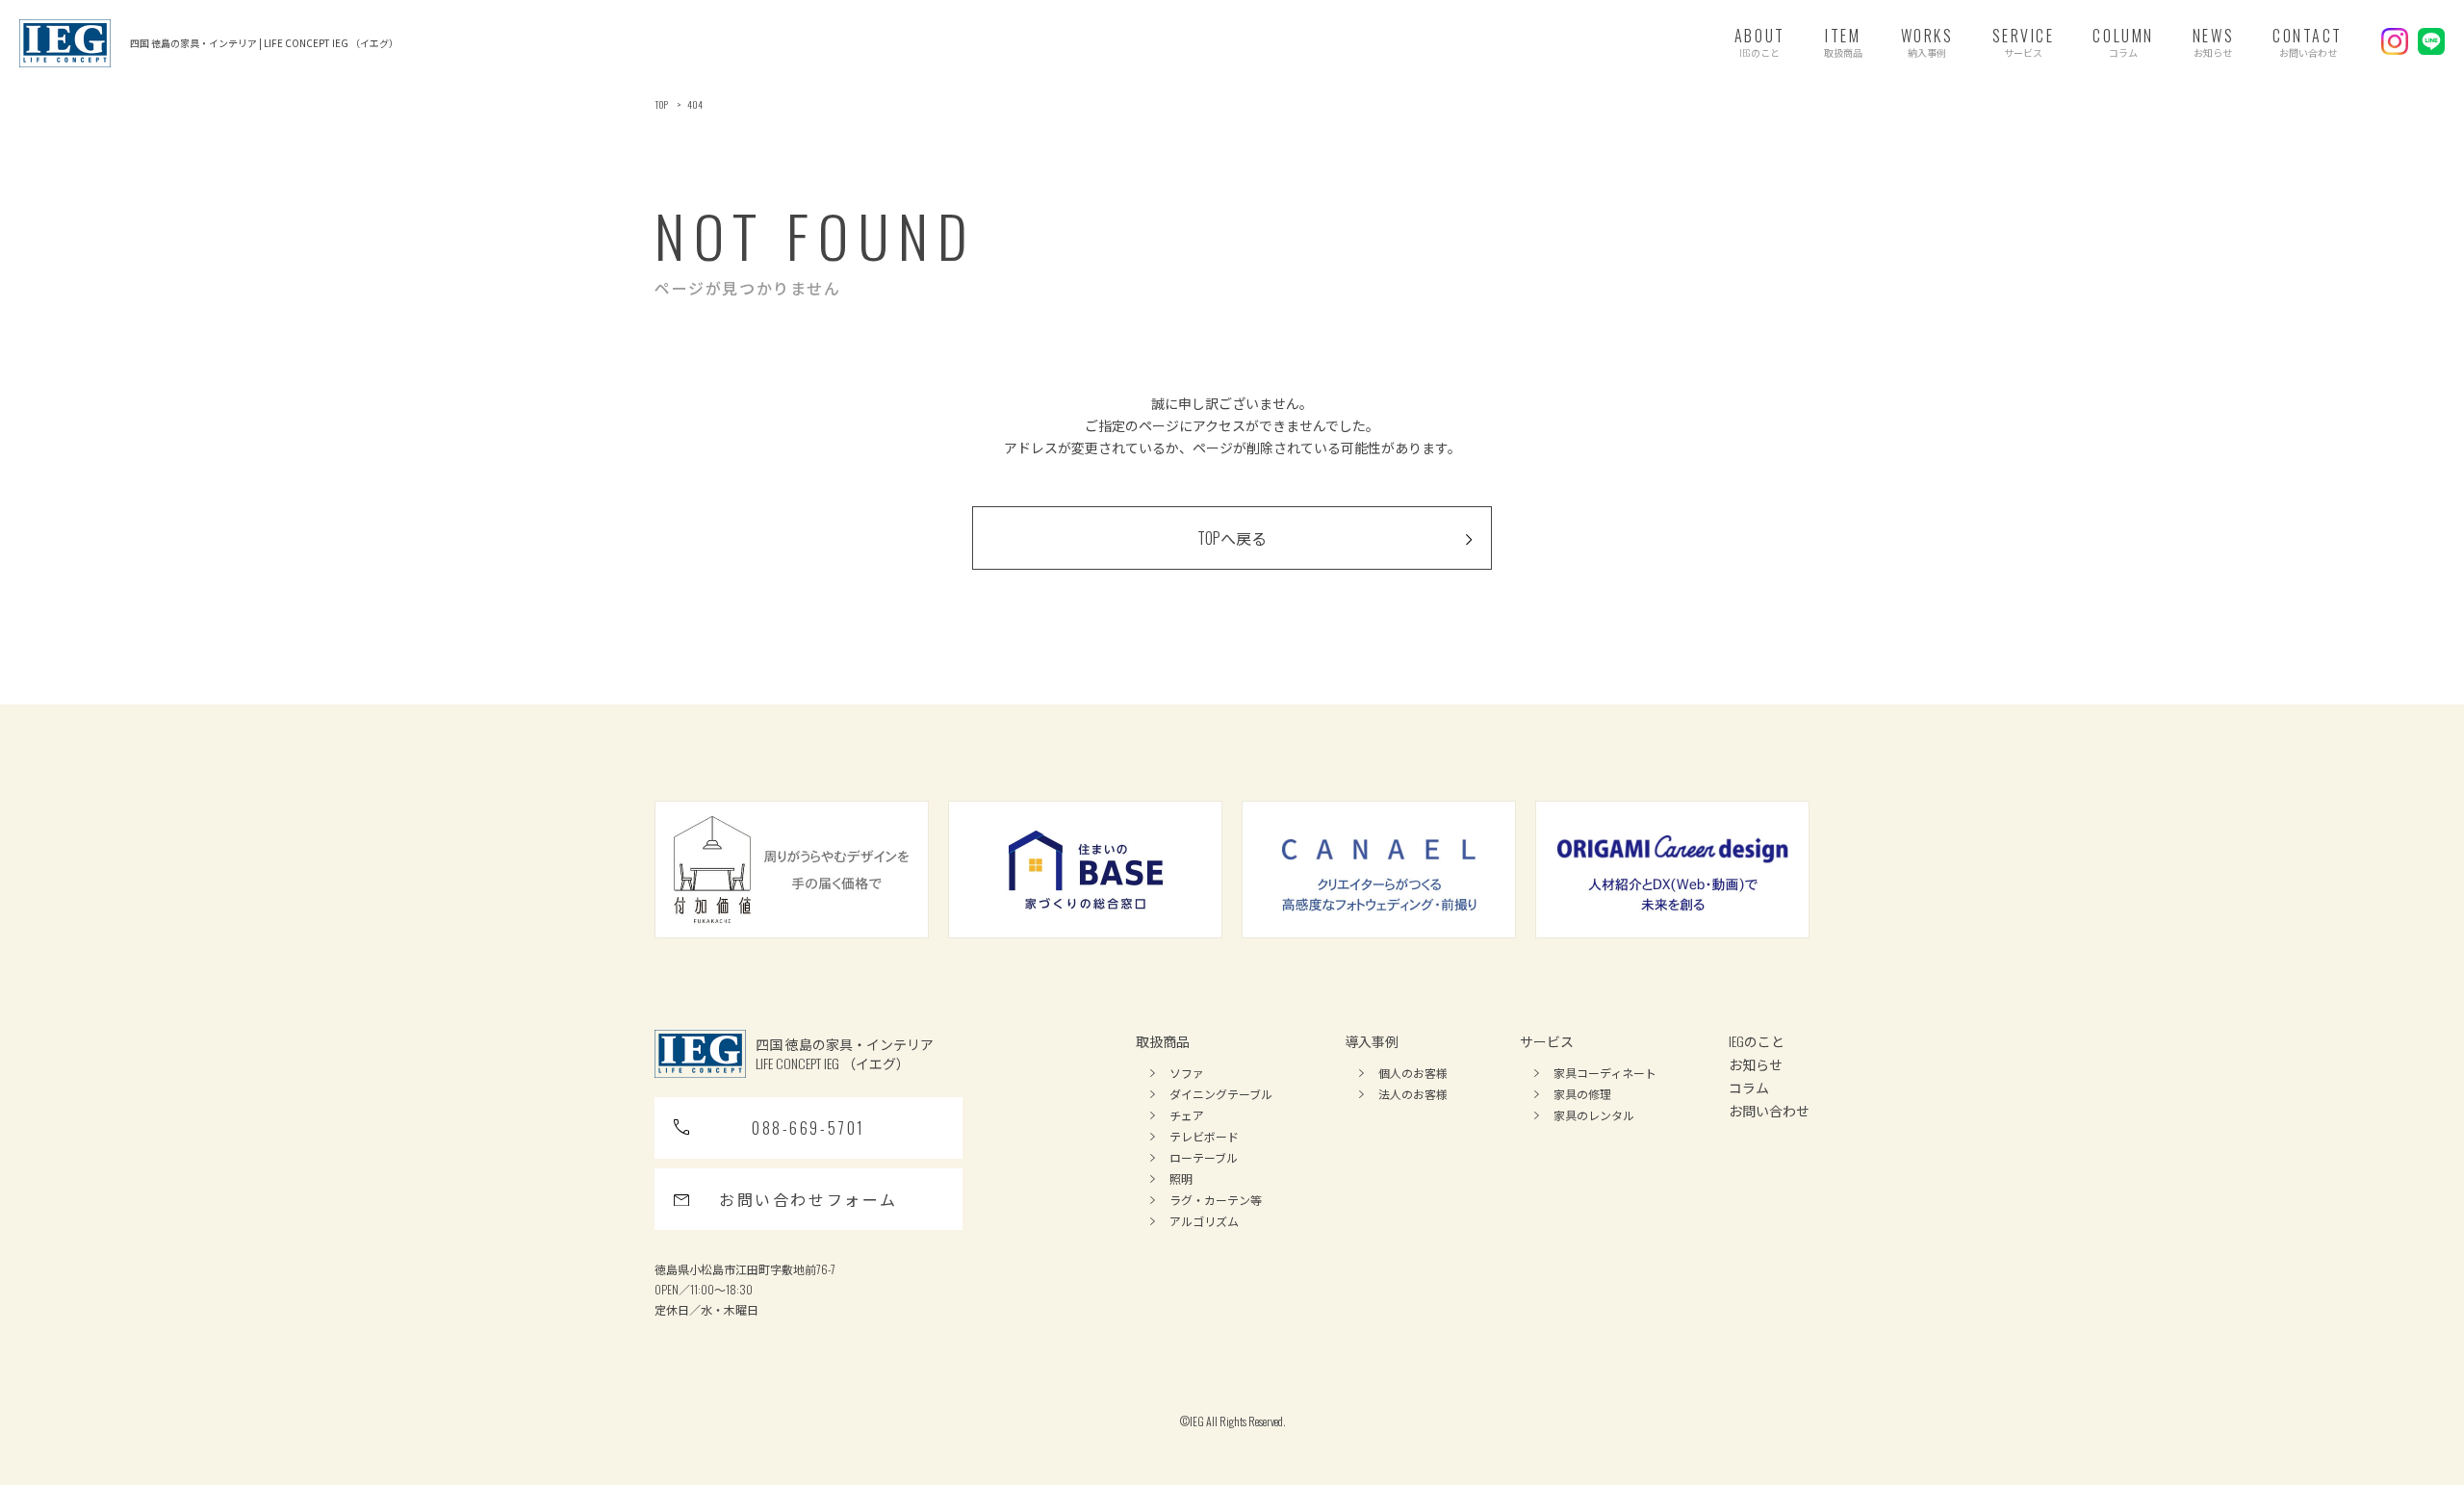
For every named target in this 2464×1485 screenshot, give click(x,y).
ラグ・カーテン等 (1216, 1200)
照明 (1181, 1178)
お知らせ (1756, 1064)
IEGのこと (1757, 1041)
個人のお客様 (1413, 1073)
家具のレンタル (1594, 1115)
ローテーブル (1204, 1157)
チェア (1187, 1115)
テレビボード (1204, 1136)
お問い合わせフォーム (808, 1199)
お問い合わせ (1769, 1110)
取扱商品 (1163, 1041)
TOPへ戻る (1232, 538)
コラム (1749, 1087)
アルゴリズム (1204, 1221)
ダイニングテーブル (1221, 1094)
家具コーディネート (1605, 1073)
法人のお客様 (1413, 1094)
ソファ (1187, 1073)
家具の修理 (1582, 1094)
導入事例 (1372, 1041)
